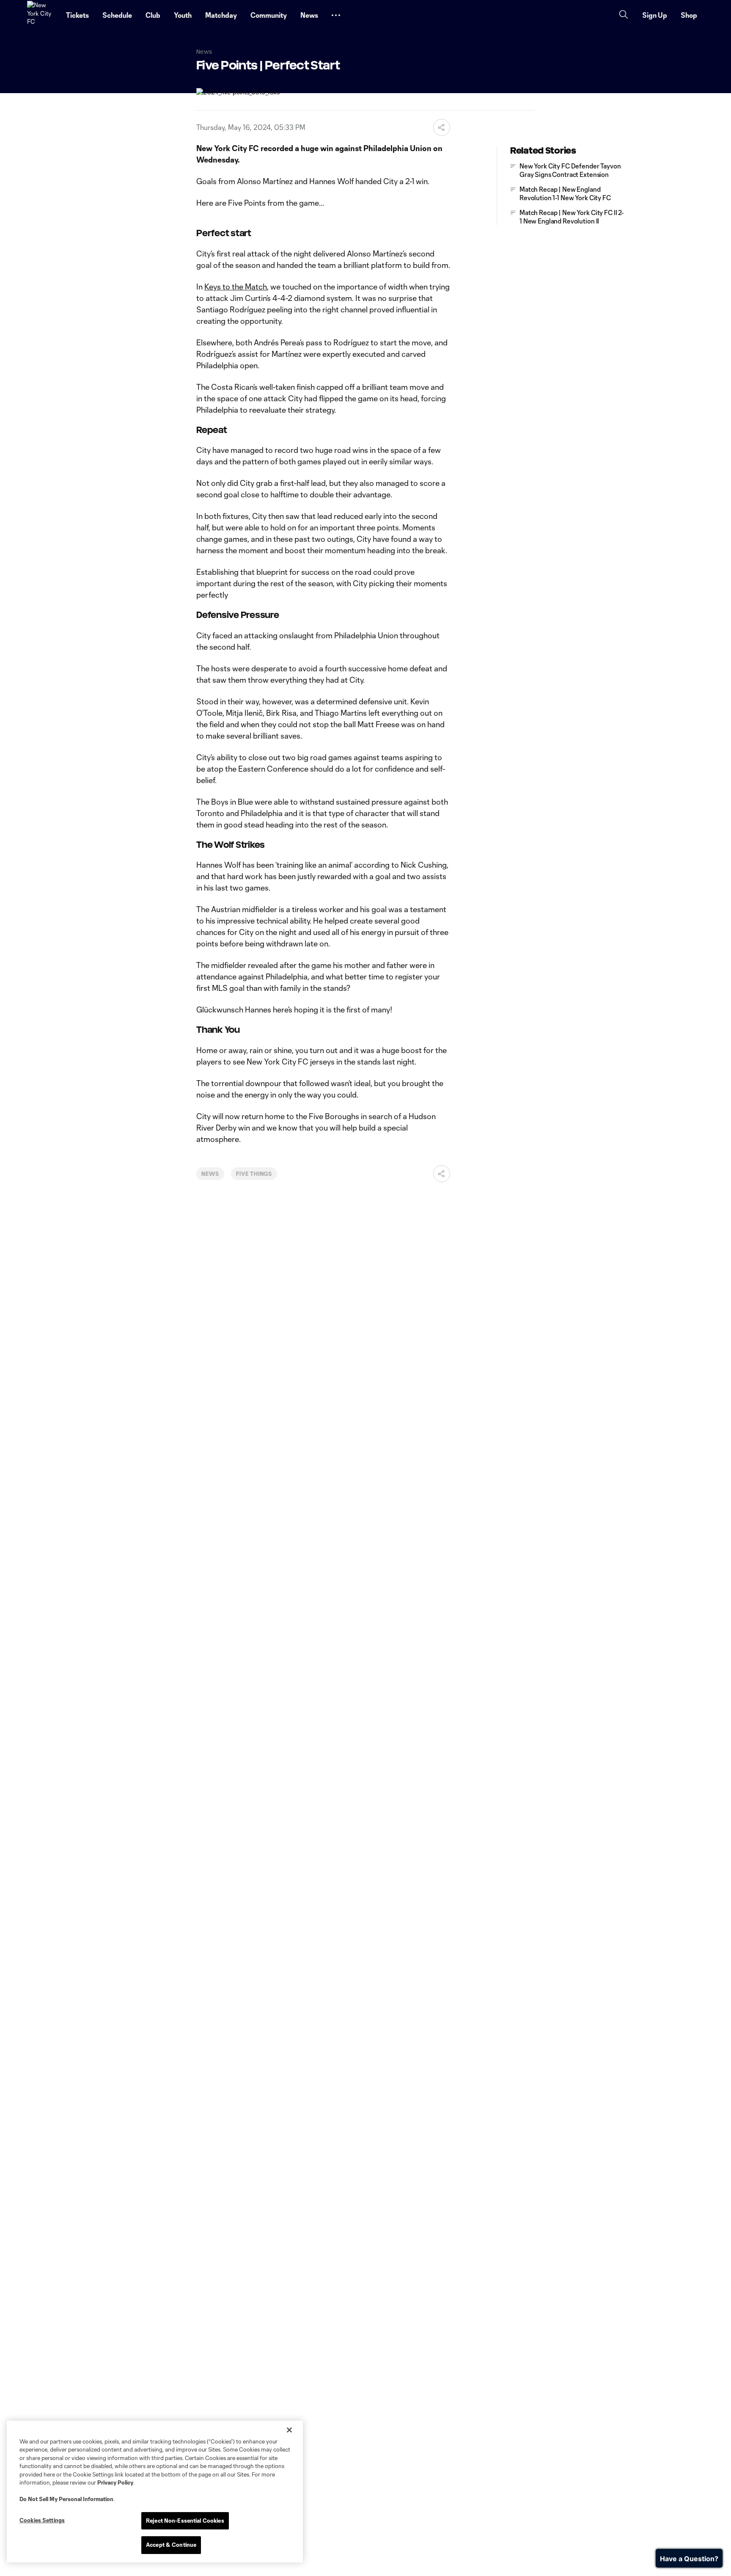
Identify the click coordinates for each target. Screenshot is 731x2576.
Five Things (254, 1174)
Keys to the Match (236, 287)
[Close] (289, 2430)
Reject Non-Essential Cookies (185, 2521)
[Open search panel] (624, 15)
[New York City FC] (41, 15)
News (210, 1174)
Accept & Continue (171, 2545)
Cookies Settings (42, 2520)
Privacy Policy (115, 2482)
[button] (336, 15)
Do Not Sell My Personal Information (66, 2499)
